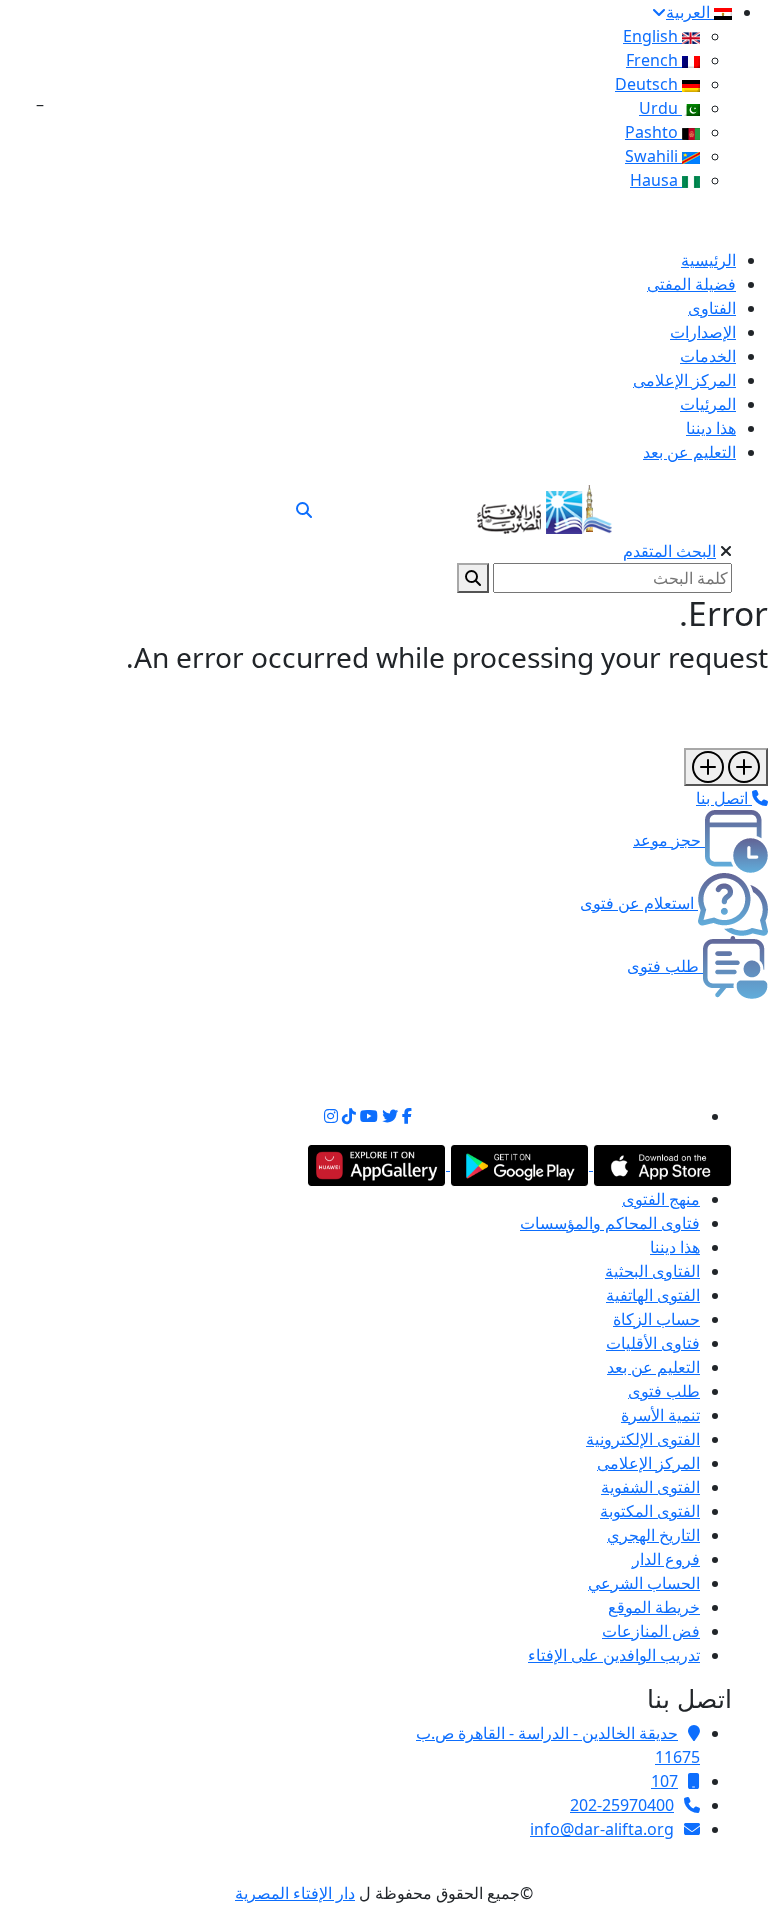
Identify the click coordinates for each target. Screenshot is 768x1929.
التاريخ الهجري (653, 1535)
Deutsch (648, 84)
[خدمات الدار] (726, 767)
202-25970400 (622, 1805)
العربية (690, 12)
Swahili (653, 156)
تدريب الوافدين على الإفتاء (614, 1655)
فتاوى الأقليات (653, 1343)
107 (664, 1781)
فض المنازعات (651, 1631)
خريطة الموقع (654, 1607)
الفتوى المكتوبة (650, 1511)
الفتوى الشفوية (650, 1487)
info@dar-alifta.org (602, 1829)
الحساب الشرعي (644, 1583)
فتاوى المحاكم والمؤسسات (610, 1223)
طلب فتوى (664, 1391)
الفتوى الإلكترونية (643, 1439)
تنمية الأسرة (660, 1415)
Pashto (653, 132)
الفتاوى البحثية (652, 1271)
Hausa (656, 180)
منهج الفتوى (661, 1199)
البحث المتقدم (669, 551)
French (654, 60)
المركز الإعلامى (648, 1463)
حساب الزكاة (656, 1319)
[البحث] (304, 510)
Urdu (660, 108)
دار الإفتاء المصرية (295, 1893)
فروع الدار (666, 1559)
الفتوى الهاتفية (653, 1295)
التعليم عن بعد (653, 1367)
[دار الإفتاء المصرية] (544, 505)
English (652, 36)
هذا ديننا (675, 1247)
